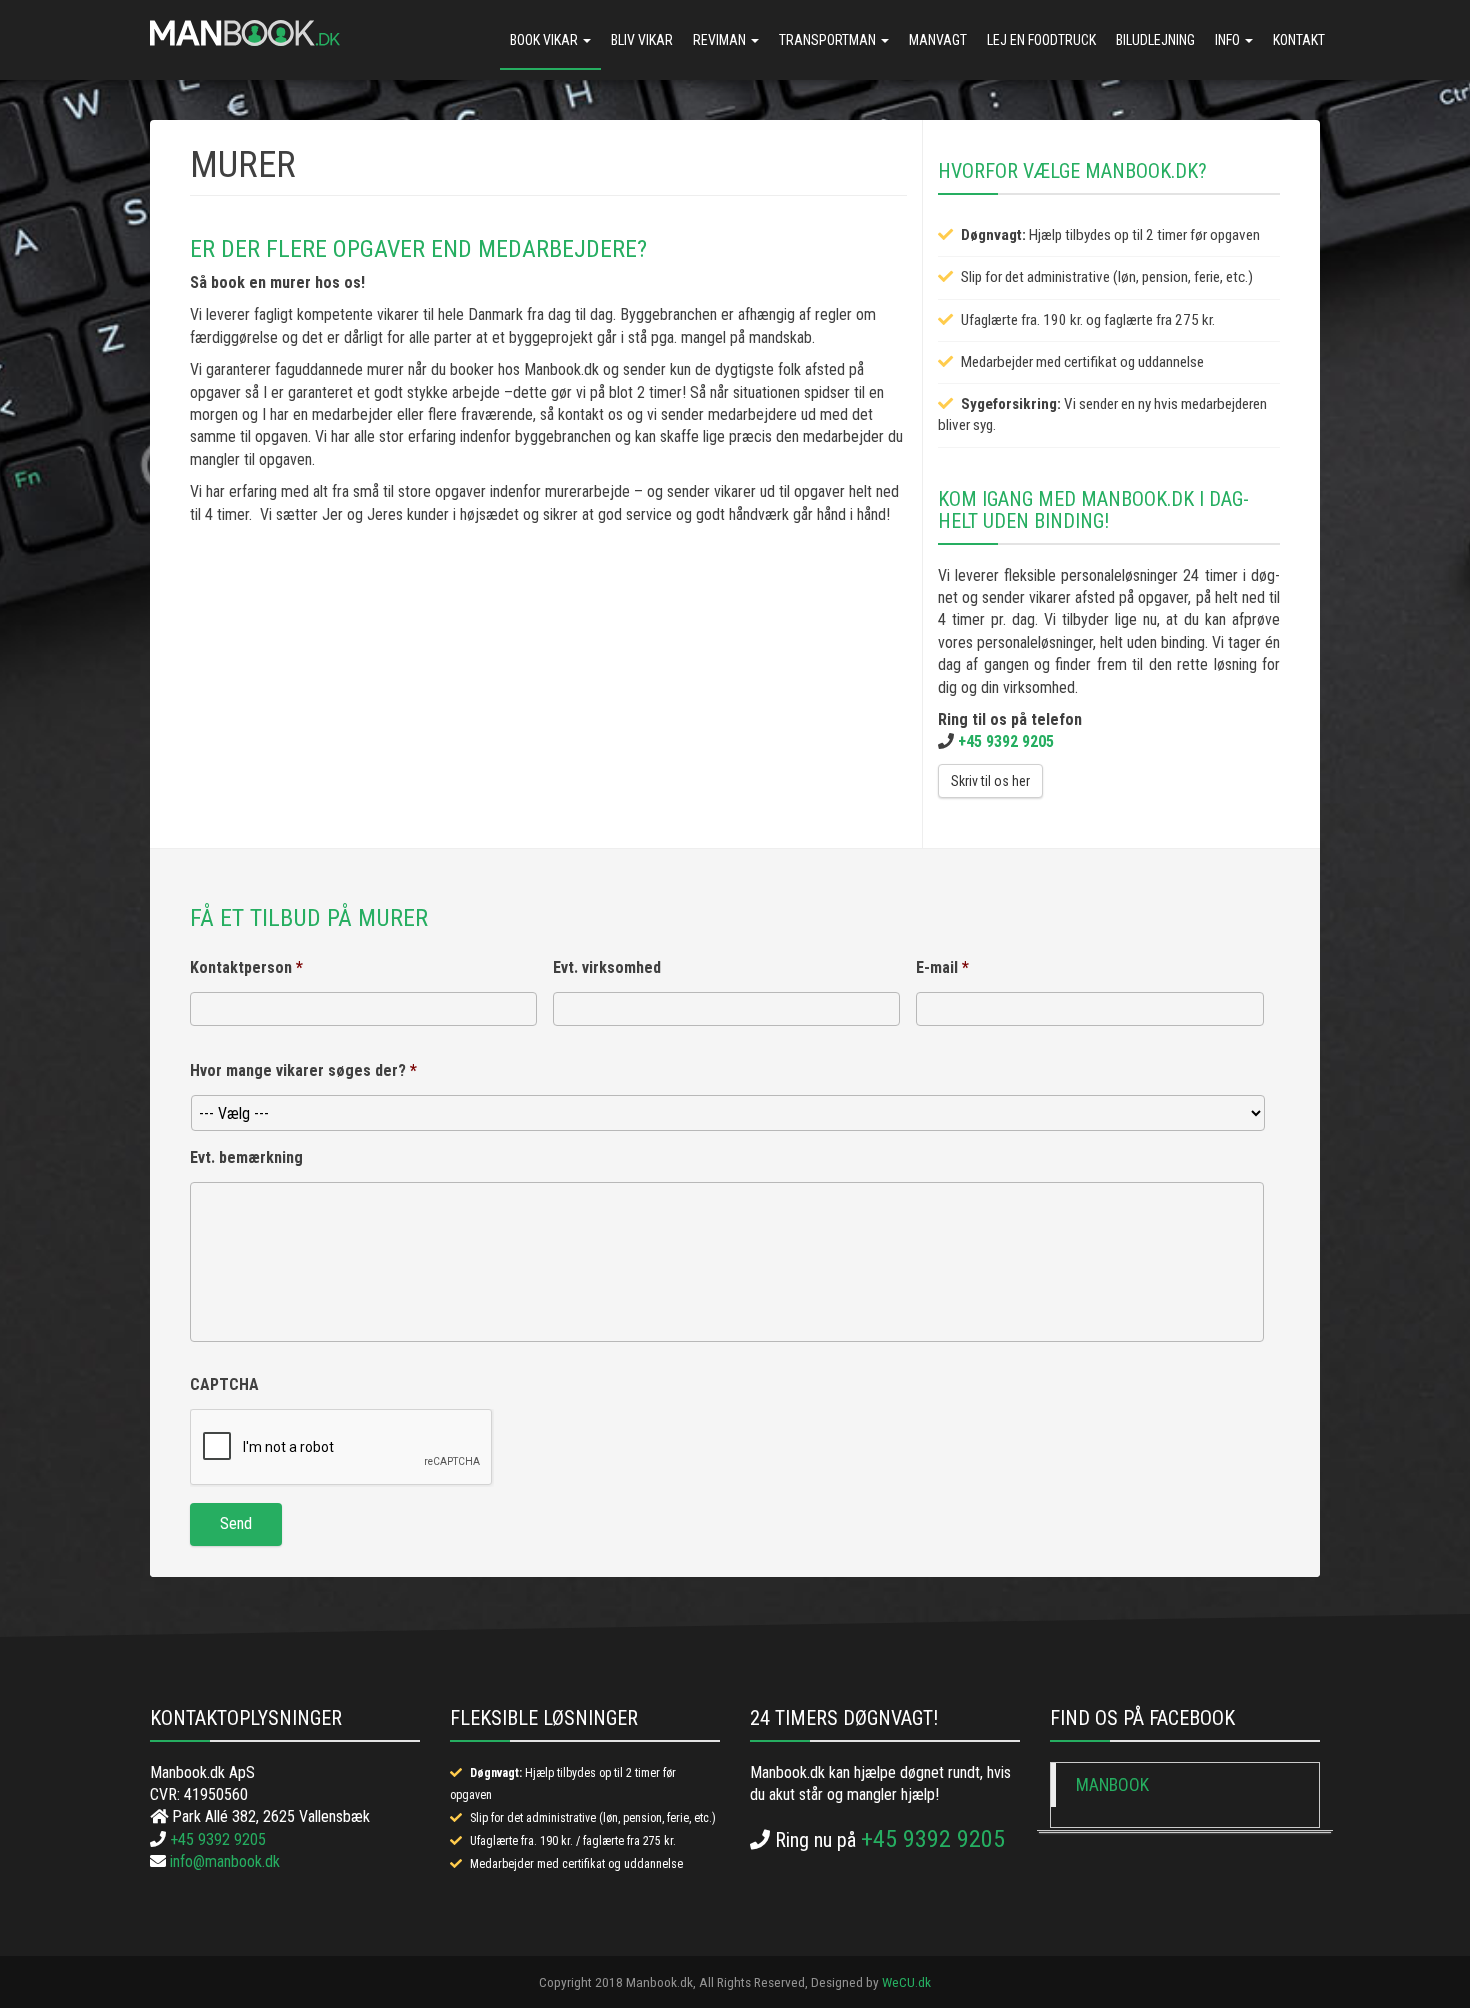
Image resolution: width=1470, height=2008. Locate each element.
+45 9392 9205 (1006, 741)
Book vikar (545, 40)
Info (1229, 40)
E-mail (942, 967)
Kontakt (1299, 40)
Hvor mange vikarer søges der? (303, 1070)
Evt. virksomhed (607, 967)
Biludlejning (1155, 40)
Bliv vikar (642, 40)
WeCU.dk (906, 1982)
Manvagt (938, 40)
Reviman (721, 40)
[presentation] (342, 1448)
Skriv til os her (990, 781)
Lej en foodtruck (1041, 40)
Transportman (829, 40)
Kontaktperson (246, 967)
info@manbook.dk (225, 1861)
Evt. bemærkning (246, 1157)
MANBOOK (1112, 1785)
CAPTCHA (224, 1384)
